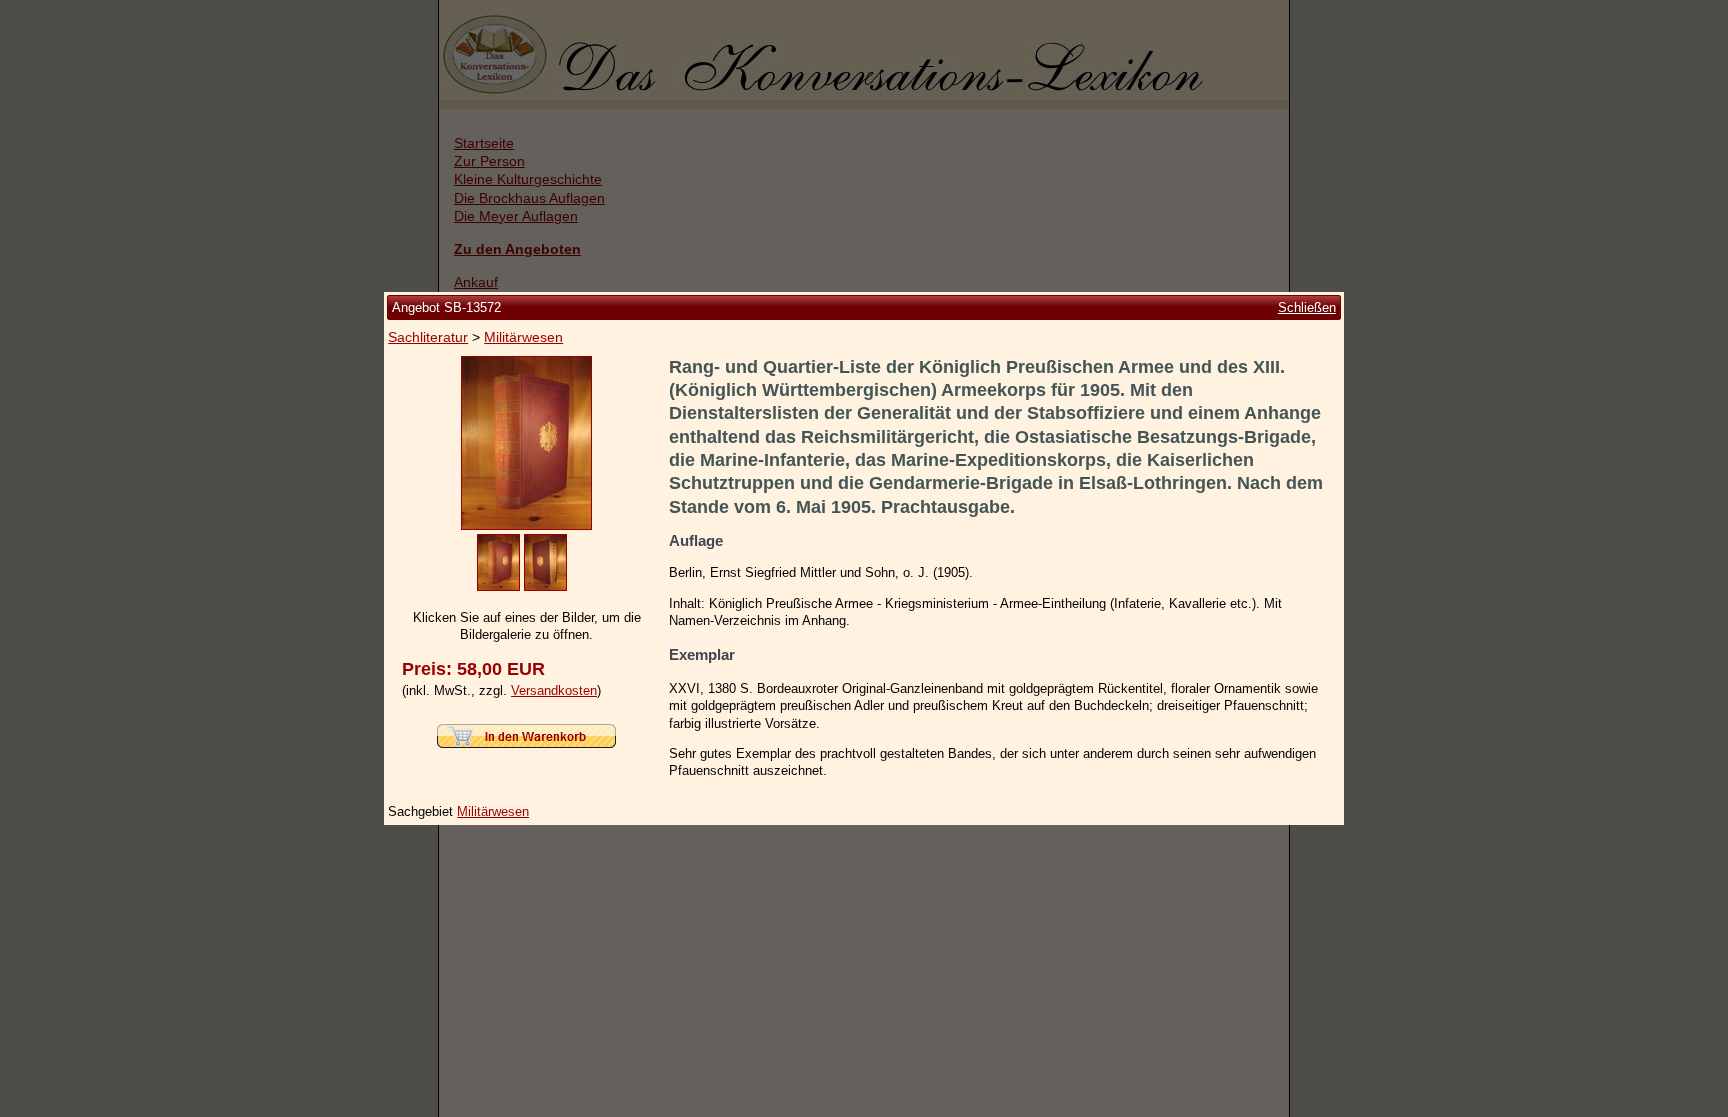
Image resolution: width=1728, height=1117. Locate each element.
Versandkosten (554, 690)
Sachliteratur (428, 337)
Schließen (1307, 307)
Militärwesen (523, 337)
